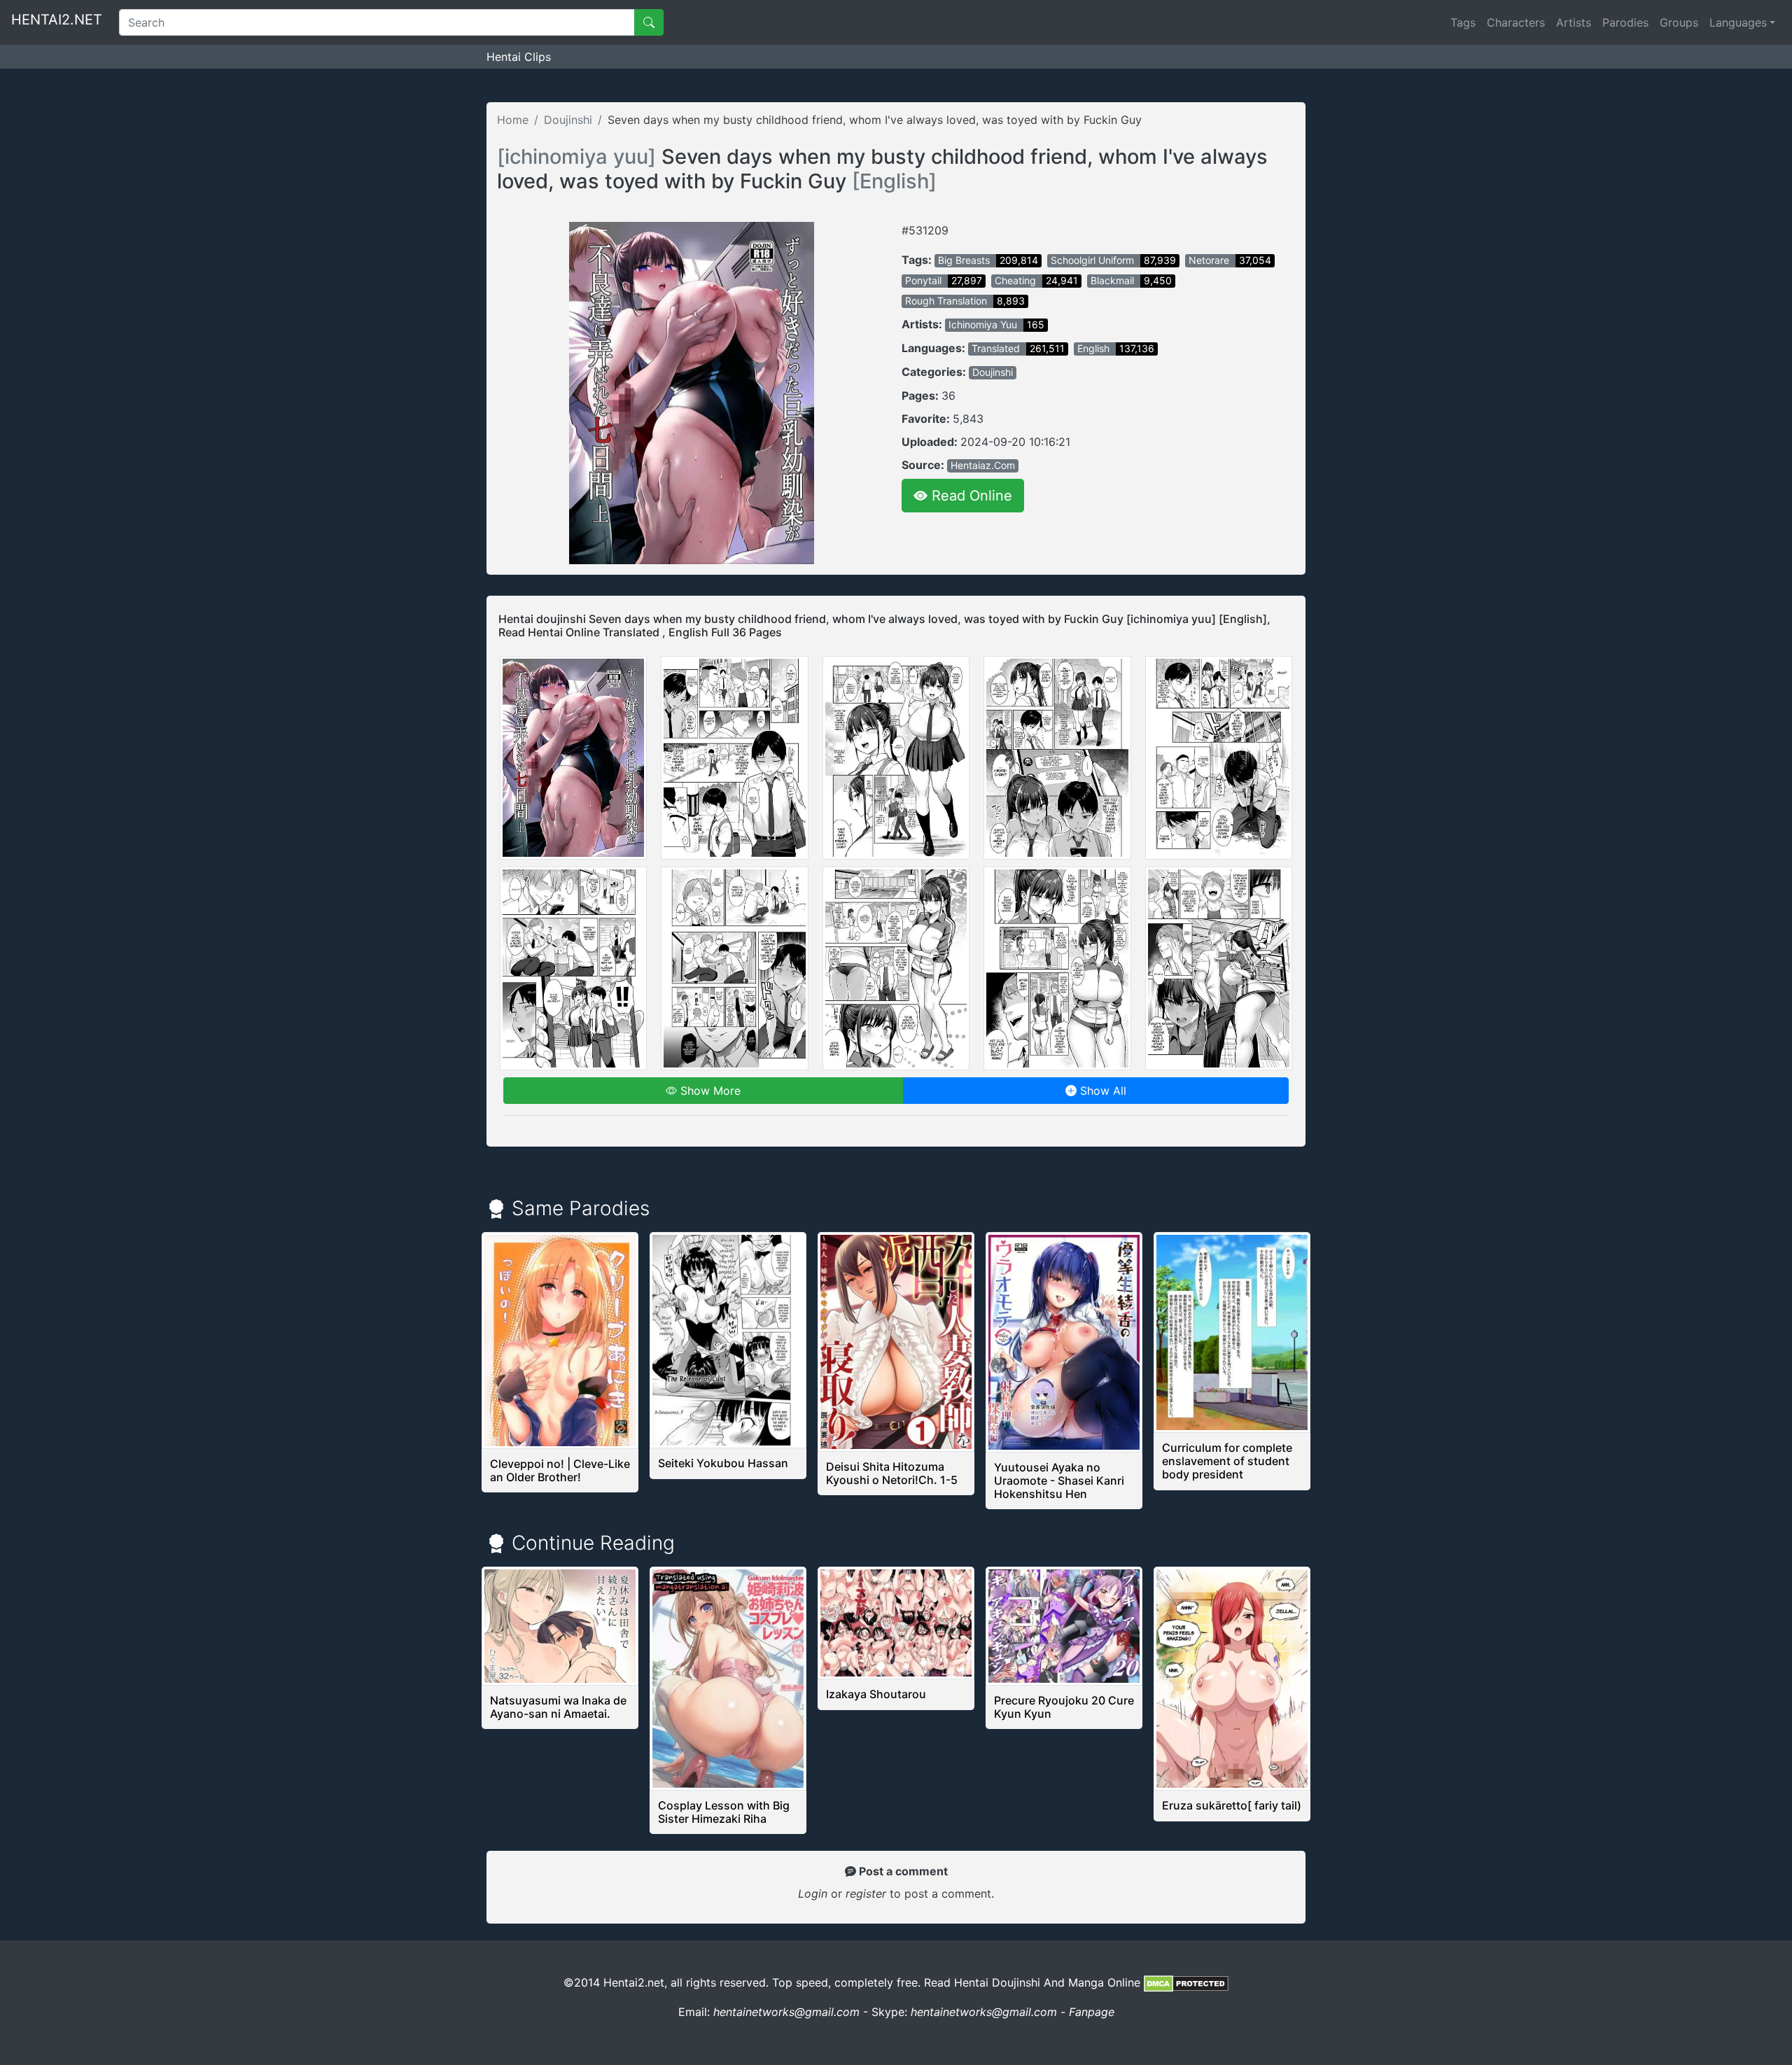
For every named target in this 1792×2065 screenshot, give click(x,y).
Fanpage (1092, 2012)
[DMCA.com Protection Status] (1186, 1982)
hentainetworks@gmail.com (786, 2012)
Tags (1463, 22)
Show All (1101, 1091)
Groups (1679, 22)
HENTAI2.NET (57, 20)
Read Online (970, 496)
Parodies (1625, 22)
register (868, 1893)
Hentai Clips (519, 57)
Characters (1516, 22)
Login (813, 1893)
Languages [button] (1738, 22)
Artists (1574, 22)
